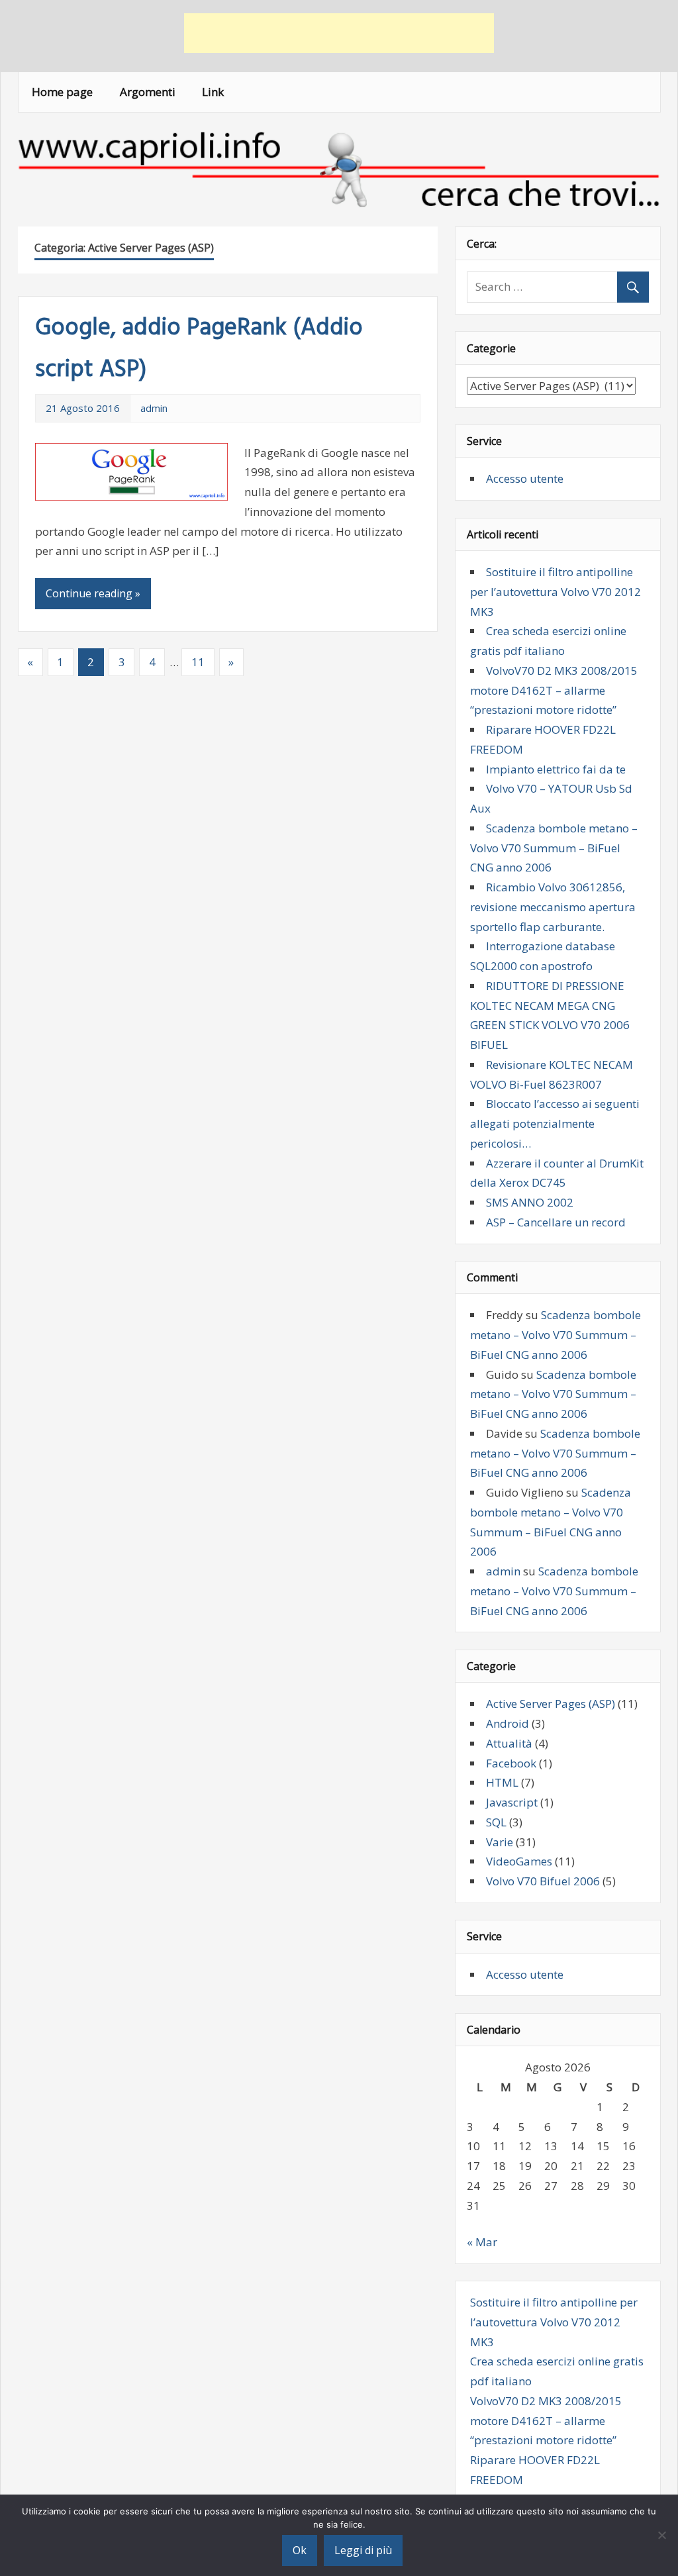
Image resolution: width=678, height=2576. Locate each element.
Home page (62, 92)
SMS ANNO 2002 (530, 1202)
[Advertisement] (339, 33)
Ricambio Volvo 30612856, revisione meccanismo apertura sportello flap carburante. (553, 907)
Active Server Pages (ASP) (551, 1704)
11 (198, 662)
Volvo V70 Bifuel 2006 (543, 1881)
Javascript (512, 1802)
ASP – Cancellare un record (556, 1222)
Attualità (509, 1743)
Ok (300, 2550)
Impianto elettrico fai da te (556, 769)
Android (508, 1723)
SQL (496, 1822)
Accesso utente (525, 478)
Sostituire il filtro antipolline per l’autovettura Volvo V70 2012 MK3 (556, 592)
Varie (500, 1842)
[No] (661, 2535)
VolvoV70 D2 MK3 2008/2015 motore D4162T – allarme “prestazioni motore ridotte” (554, 690)
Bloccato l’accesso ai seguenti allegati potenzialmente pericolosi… (555, 1123)
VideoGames (519, 1861)
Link (213, 92)
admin (154, 408)
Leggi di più (363, 2550)
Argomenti (148, 92)
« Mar (482, 2242)
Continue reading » (93, 593)
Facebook (511, 1763)
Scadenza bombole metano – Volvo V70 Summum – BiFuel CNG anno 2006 (554, 848)
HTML (502, 1782)
